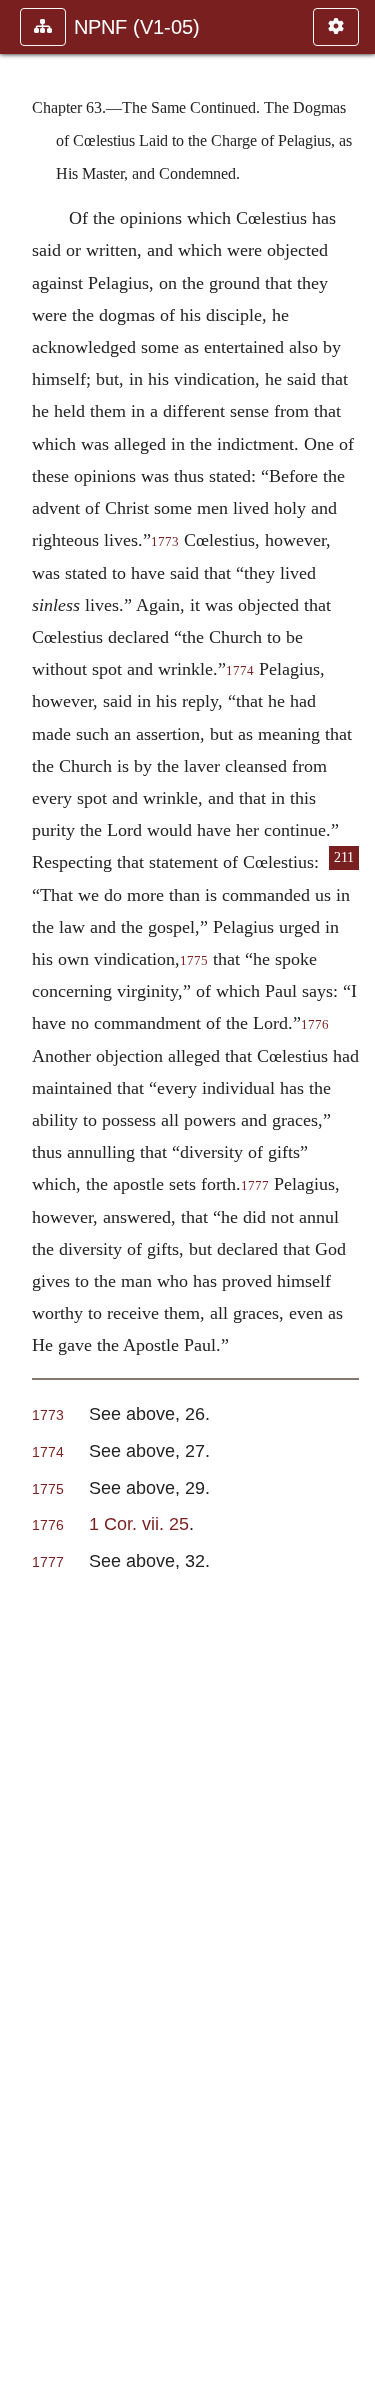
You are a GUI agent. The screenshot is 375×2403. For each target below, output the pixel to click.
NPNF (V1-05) (137, 27)
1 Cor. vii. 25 (139, 1523)
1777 (255, 1186)
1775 (194, 961)
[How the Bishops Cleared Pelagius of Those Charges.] (352, 1201)
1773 (165, 542)
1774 (240, 671)
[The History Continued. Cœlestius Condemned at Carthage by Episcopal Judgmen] (23, 1201)
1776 (315, 1025)
